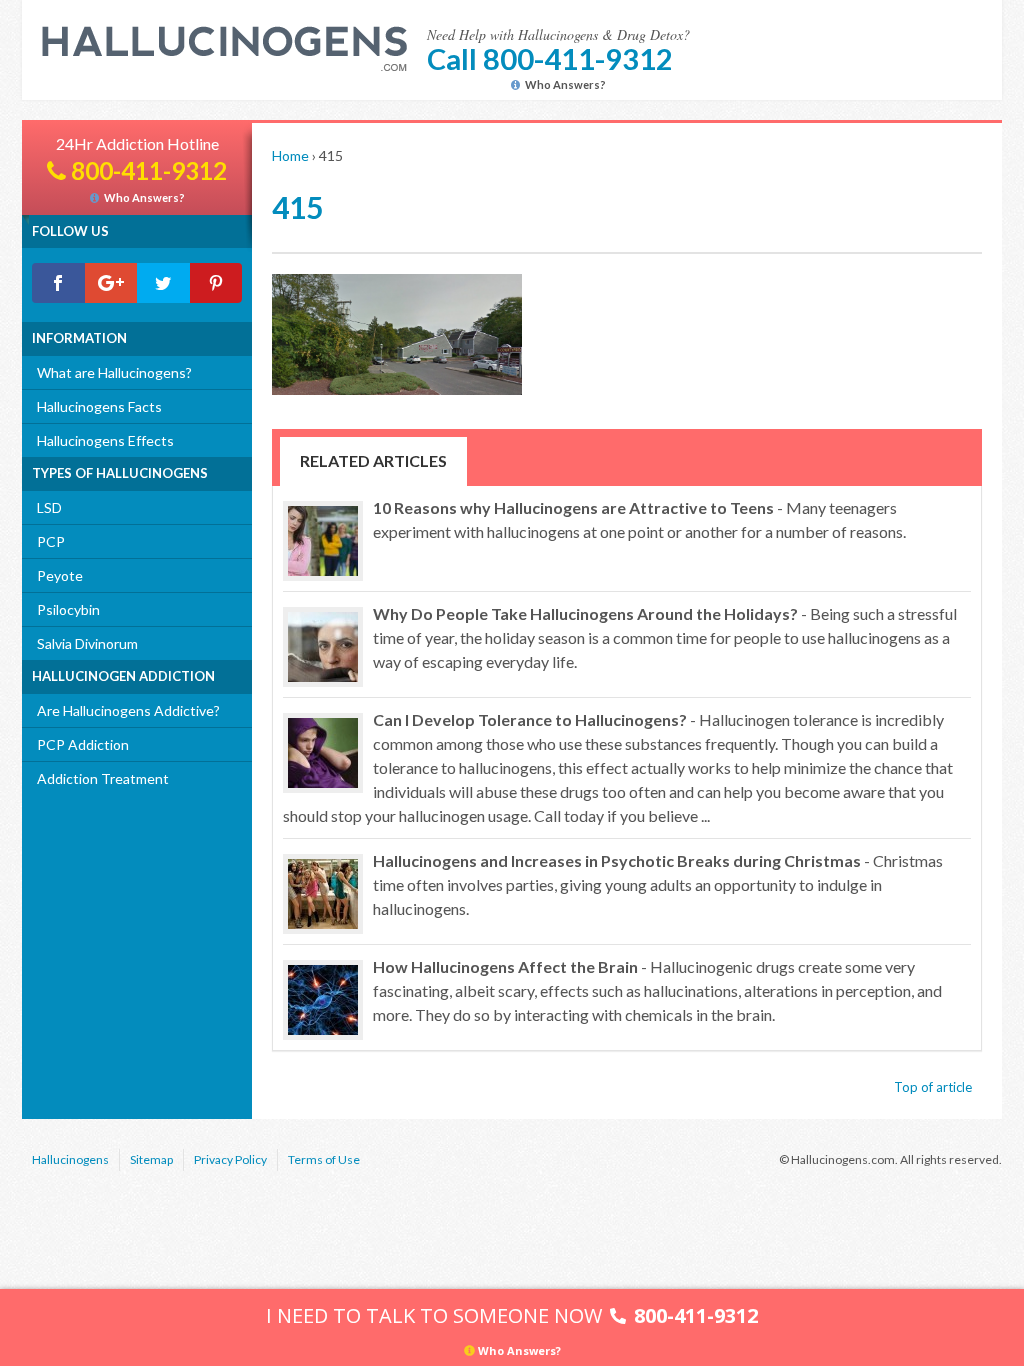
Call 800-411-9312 (550, 58)
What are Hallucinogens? (114, 372)
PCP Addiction (83, 744)
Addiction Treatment (103, 778)
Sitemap (151, 1159)
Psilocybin (68, 609)
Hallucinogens (70, 1159)
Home (290, 155)
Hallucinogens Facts (99, 406)
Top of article (933, 1087)
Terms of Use (324, 1159)
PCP (51, 541)
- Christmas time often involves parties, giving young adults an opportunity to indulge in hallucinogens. (658, 884)
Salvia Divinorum (87, 643)
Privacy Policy (230, 1159)
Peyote (60, 575)
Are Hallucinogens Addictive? (128, 710)
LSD (49, 507)
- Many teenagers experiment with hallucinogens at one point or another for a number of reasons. (639, 519)
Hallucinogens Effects (105, 440)
